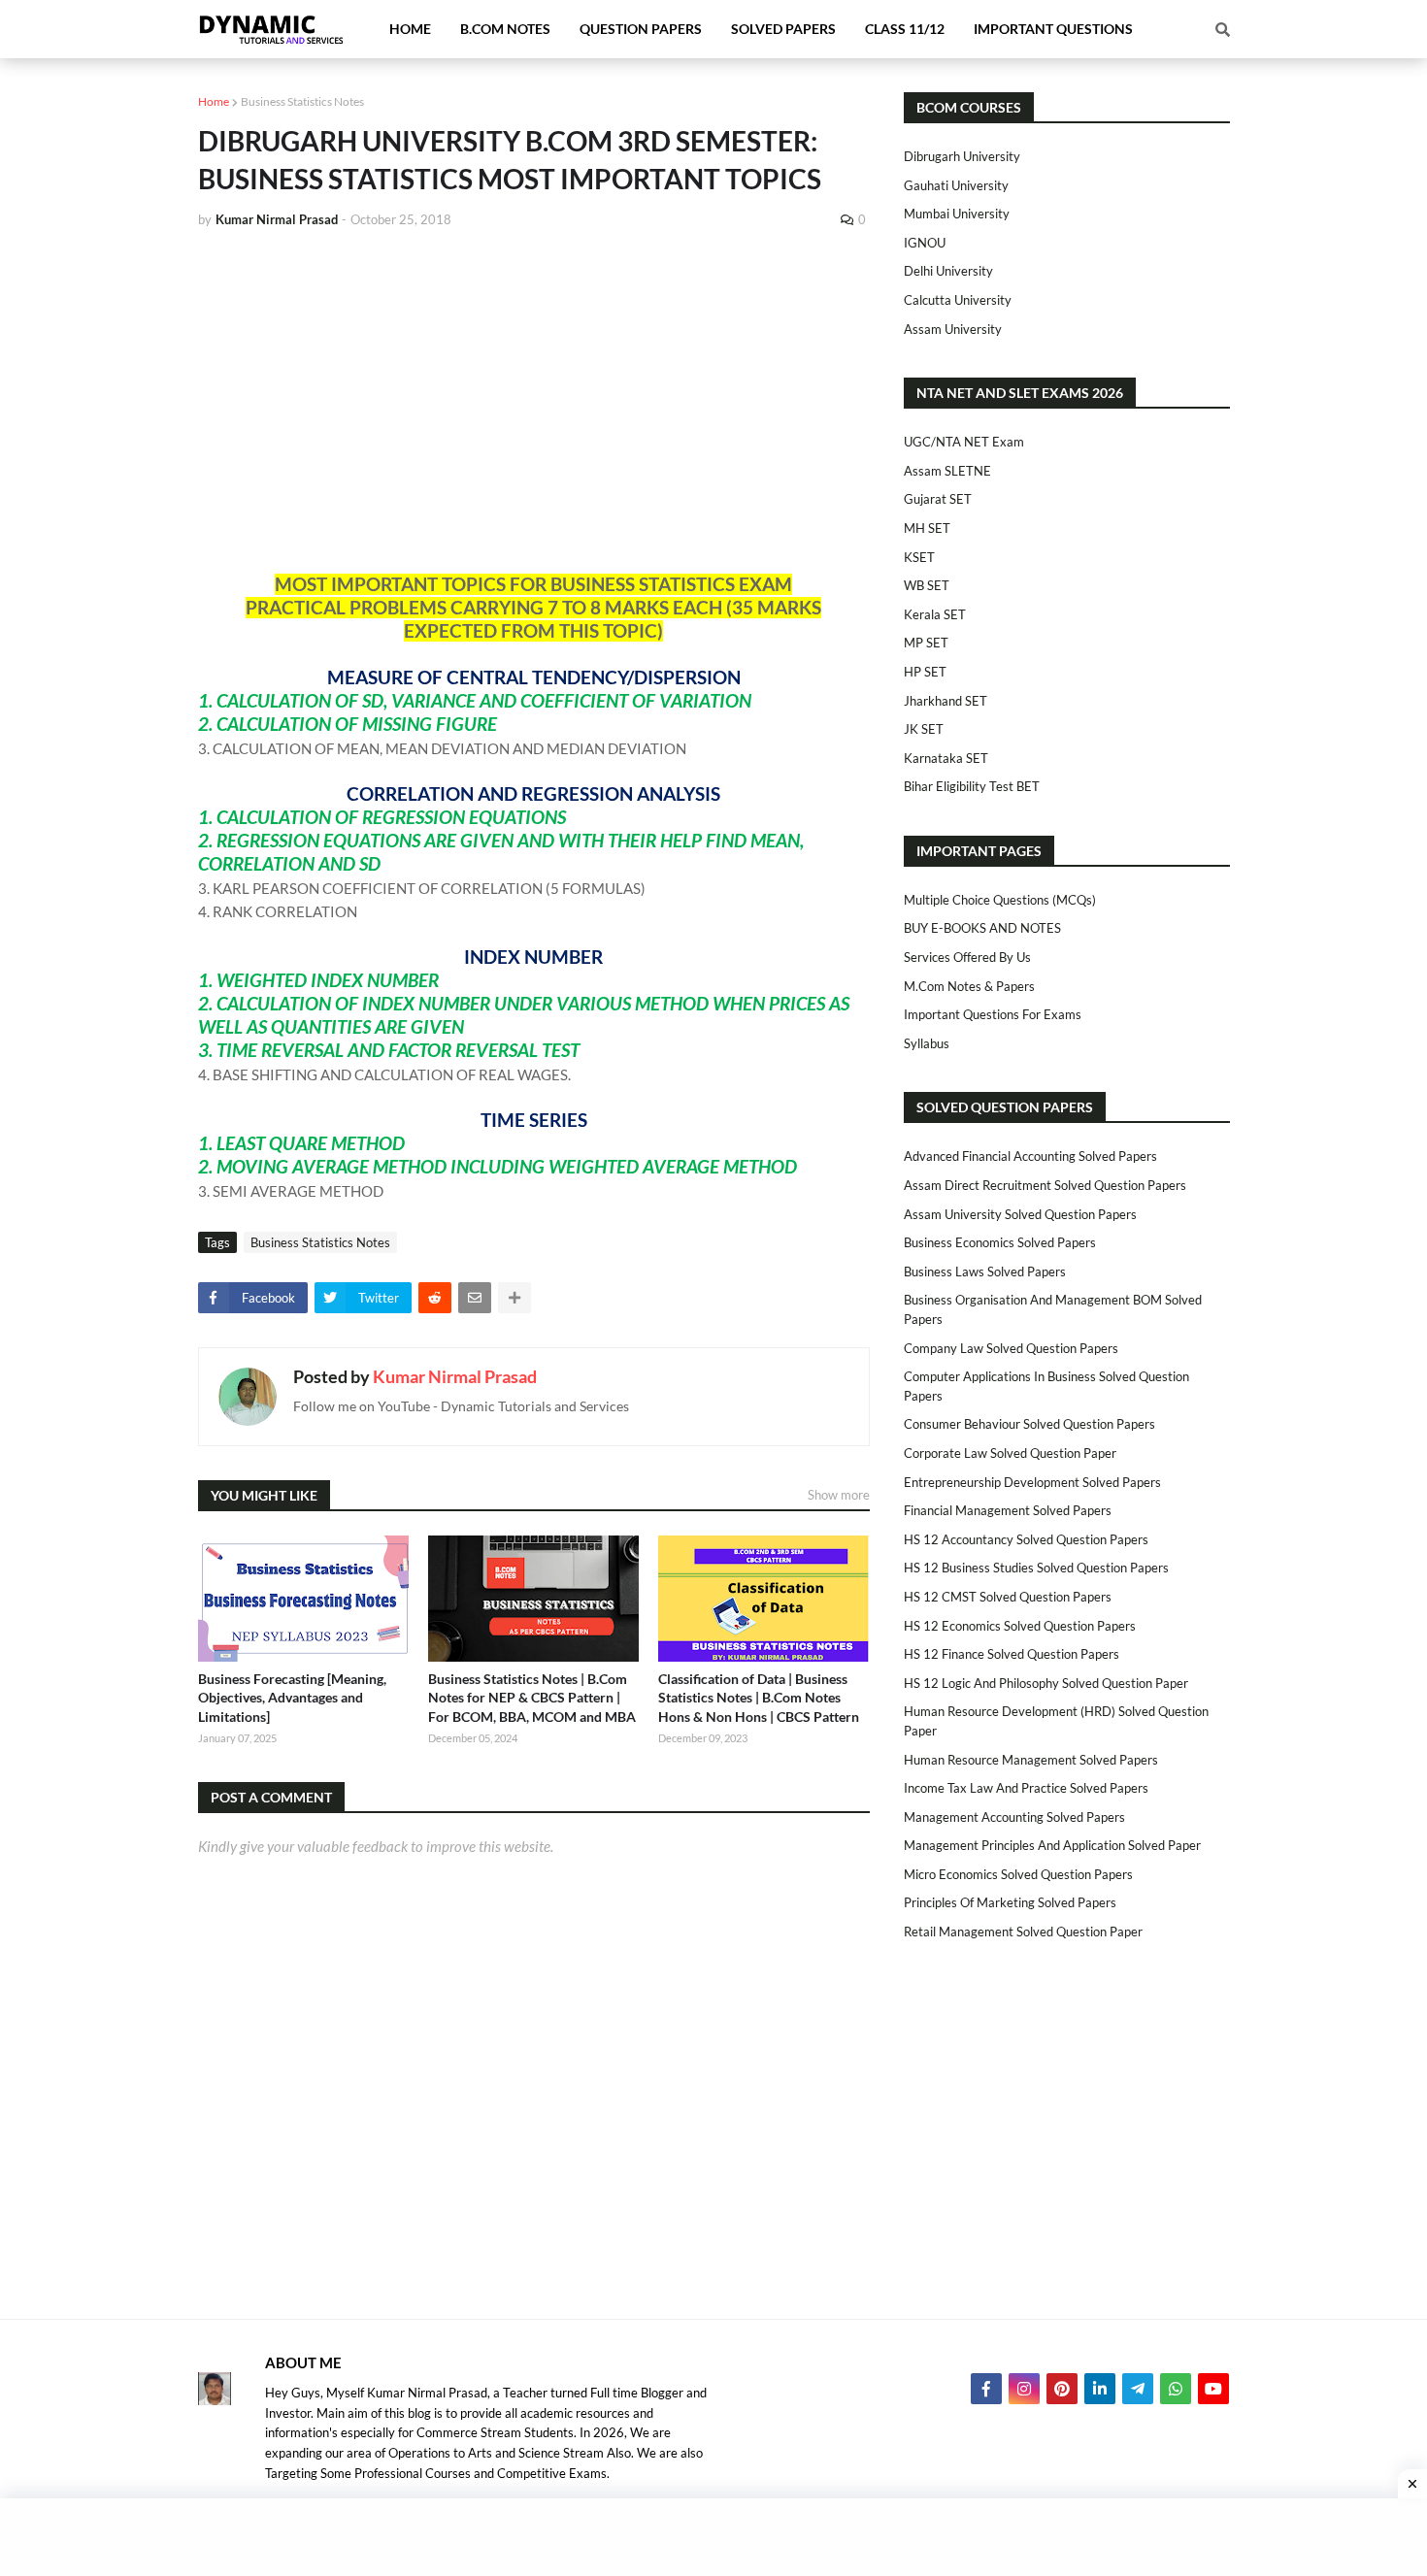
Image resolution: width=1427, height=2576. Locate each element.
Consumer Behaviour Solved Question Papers (1029, 1424)
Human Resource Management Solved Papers (1031, 1760)
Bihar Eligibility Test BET (972, 786)
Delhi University (948, 271)
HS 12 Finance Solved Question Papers (1012, 1654)
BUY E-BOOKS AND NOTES (982, 928)
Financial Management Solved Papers (1008, 1510)
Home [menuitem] (410, 29)
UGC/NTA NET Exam (964, 442)
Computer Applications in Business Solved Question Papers (1046, 1386)
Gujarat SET (938, 499)
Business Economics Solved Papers (1000, 1242)
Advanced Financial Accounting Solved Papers (1030, 1156)
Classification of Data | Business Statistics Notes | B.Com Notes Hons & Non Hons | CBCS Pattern (759, 1698)
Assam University (953, 329)
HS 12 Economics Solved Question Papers (1020, 1626)
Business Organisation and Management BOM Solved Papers (1053, 1309)
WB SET (927, 585)
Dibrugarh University (962, 156)
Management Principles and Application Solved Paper (1052, 1845)
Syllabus (927, 1043)
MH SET (927, 528)
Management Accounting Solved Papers (1014, 1817)
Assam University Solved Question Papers (1020, 1214)
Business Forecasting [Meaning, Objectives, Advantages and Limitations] (292, 1698)
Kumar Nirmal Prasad (455, 1376)
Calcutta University (958, 300)
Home (214, 101)
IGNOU (925, 243)
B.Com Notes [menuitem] (505, 29)
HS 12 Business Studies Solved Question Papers (1036, 1568)
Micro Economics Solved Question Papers (1018, 1874)
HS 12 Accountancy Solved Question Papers (1026, 1539)
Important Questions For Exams (993, 1014)
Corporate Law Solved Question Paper (1010, 1453)
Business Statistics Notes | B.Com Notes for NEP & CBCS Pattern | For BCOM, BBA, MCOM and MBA (532, 1698)
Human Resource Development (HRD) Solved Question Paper (1056, 1721)
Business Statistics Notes (302, 101)
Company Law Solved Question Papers (1011, 1348)
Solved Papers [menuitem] (783, 29)
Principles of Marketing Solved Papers (1010, 1902)
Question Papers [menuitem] (641, 29)
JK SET (924, 729)
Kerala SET (935, 614)
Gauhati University (956, 185)
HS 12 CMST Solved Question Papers (1008, 1597)
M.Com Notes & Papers (969, 986)
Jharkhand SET (946, 701)
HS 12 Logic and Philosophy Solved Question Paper (1046, 1683)
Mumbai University (957, 214)
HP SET (925, 672)
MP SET (926, 643)
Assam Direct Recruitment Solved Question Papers (1045, 1185)
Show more (839, 1495)
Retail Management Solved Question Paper (1023, 1932)
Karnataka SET (946, 758)
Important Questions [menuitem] (1053, 29)
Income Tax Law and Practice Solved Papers (1026, 1788)
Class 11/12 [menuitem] (905, 29)
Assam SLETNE (947, 471)
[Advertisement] (534, 390)
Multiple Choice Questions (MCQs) (1000, 900)
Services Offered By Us (967, 957)
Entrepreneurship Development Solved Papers (1032, 1482)
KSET (919, 557)
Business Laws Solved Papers (985, 1271)
